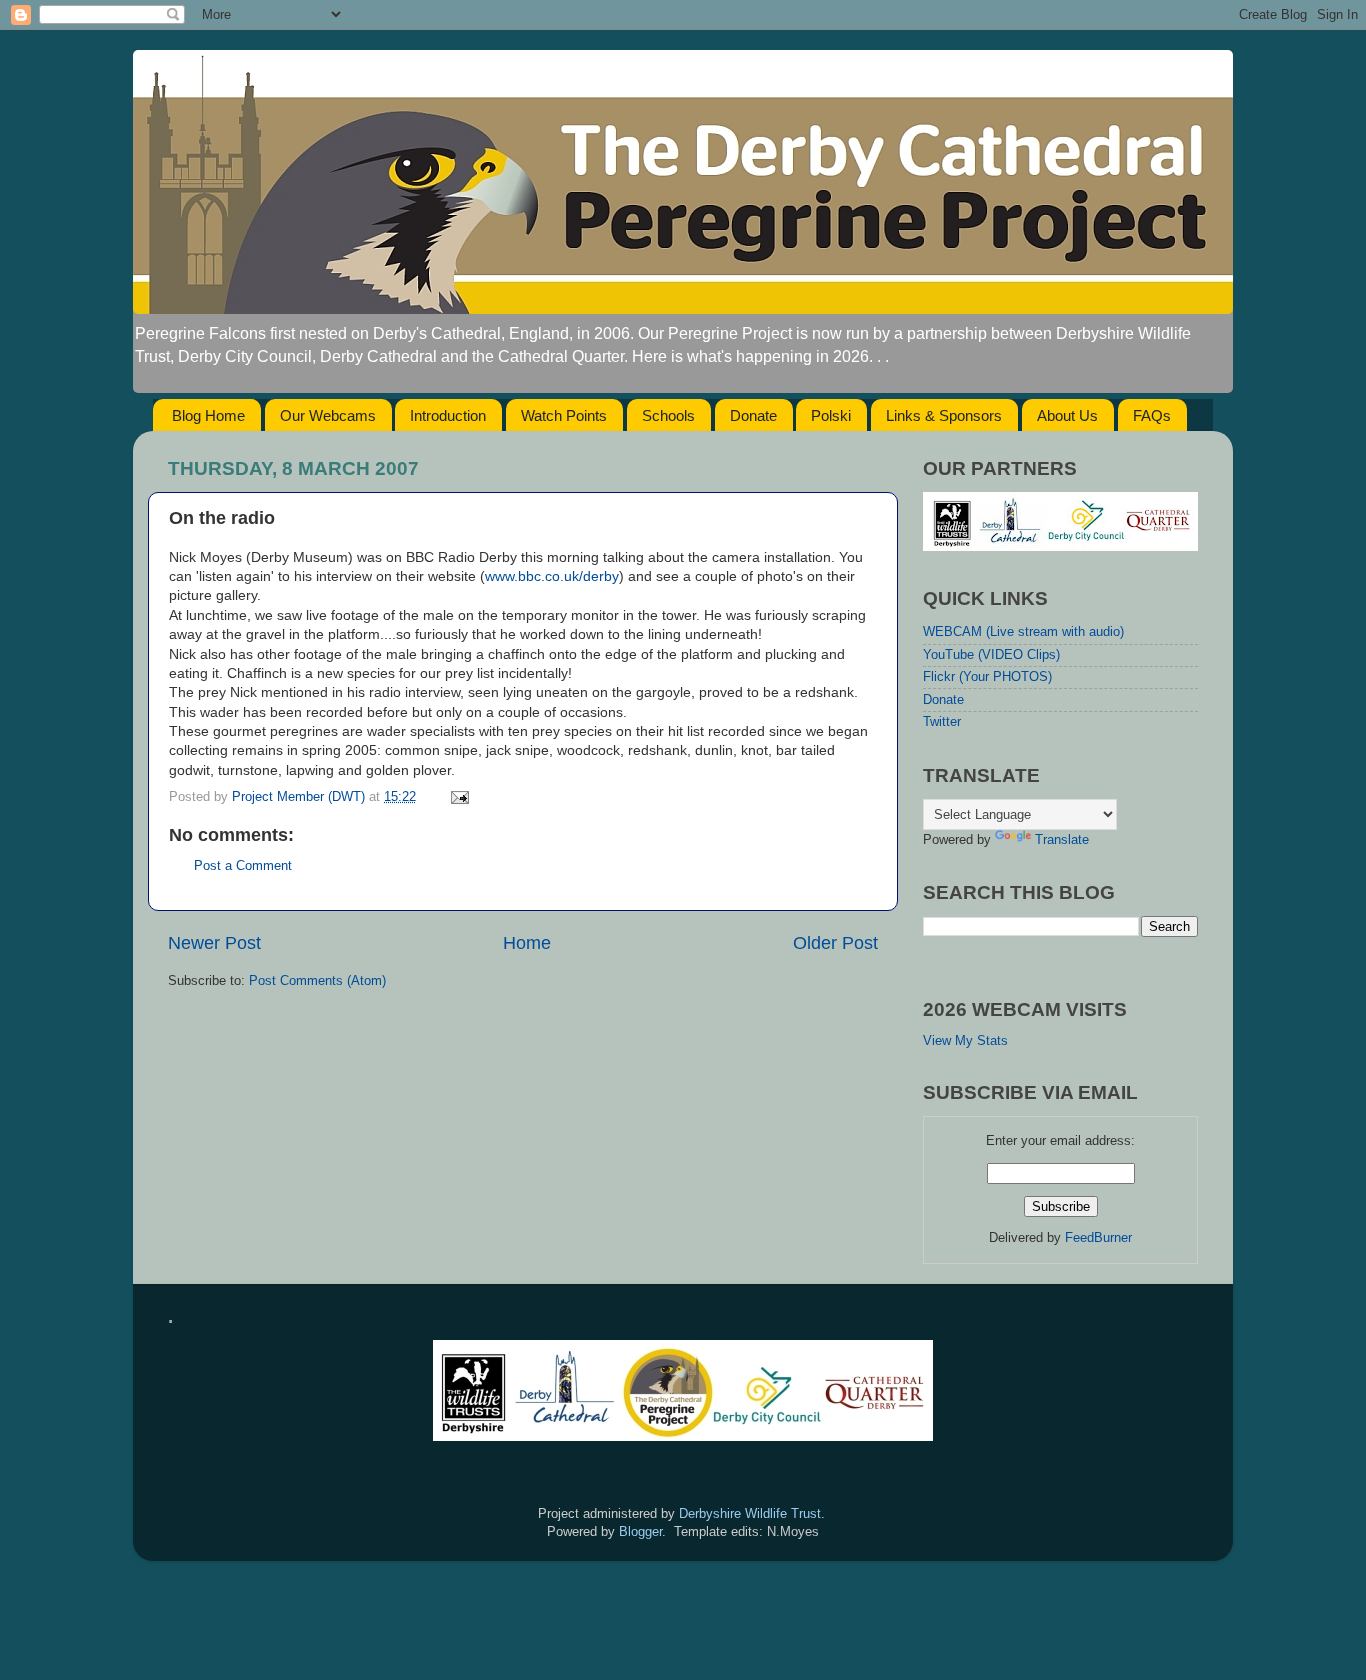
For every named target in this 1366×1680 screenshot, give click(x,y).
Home (527, 943)
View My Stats (965, 1041)
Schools (668, 415)
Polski (831, 415)
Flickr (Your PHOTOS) (987, 677)
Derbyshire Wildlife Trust (750, 1514)
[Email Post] (459, 797)
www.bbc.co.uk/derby (552, 576)
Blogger (640, 1532)
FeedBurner (1098, 1238)
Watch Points (564, 415)
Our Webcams (328, 415)
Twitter (942, 722)
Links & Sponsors (944, 415)
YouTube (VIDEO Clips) (991, 655)
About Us (1067, 415)
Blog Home (208, 415)
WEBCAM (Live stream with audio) (1023, 632)
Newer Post (214, 943)
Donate (753, 415)
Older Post (835, 943)
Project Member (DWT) (300, 797)
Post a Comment (243, 866)
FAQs (1152, 415)
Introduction (448, 415)
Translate (1062, 840)
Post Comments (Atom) (317, 981)
